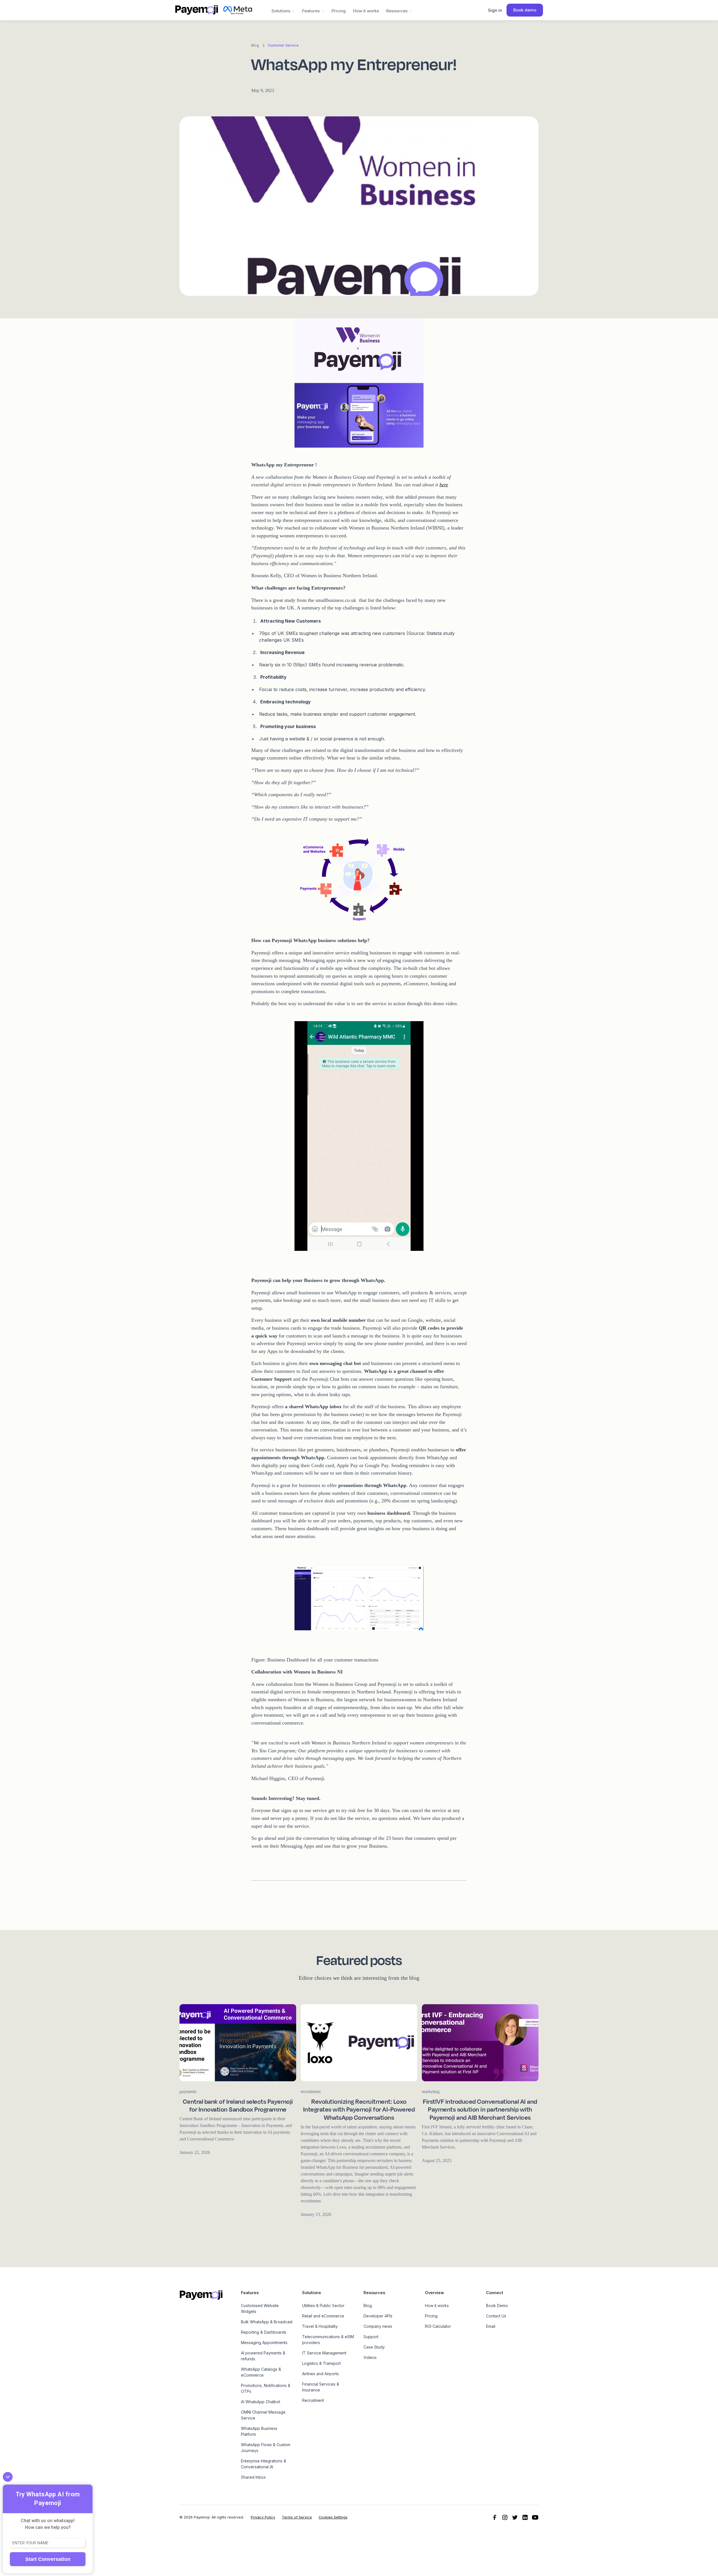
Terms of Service (297, 2517)
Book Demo (497, 2305)
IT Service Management (324, 2353)
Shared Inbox (253, 2477)
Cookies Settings (333, 2517)
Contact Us (496, 2316)
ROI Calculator (438, 2326)
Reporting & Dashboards (264, 2332)
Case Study (374, 2347)
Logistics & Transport (321, 2363)
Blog (368, 2305)
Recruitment (313, 2400)
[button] (283, 10)
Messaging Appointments (264, 2343)
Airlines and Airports (320, 2374)
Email (491, 2326)
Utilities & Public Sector (323, 2305)
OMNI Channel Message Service (263, 2415)
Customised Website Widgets (260, 2308)
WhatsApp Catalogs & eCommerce (261, 2372)
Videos (370, 2357)
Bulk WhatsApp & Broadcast (267, 2322)
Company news (378, 2326)
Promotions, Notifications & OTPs (266, 2388)
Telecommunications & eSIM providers (328, 2340)
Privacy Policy (263, 2517)
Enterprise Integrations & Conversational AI (264, 2464)
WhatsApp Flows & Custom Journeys (266, 2448)
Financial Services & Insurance (321, 2387)
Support (371, 2337)
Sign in (495, 10)
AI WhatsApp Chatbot (261, 2402)
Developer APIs (378, 2316)
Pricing (339, 11)
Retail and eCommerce (323, 2316)
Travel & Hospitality (320, 2326)
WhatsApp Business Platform (259, 2431)
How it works (366, 11)
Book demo (525, 10)
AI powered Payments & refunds (263, 2356)
